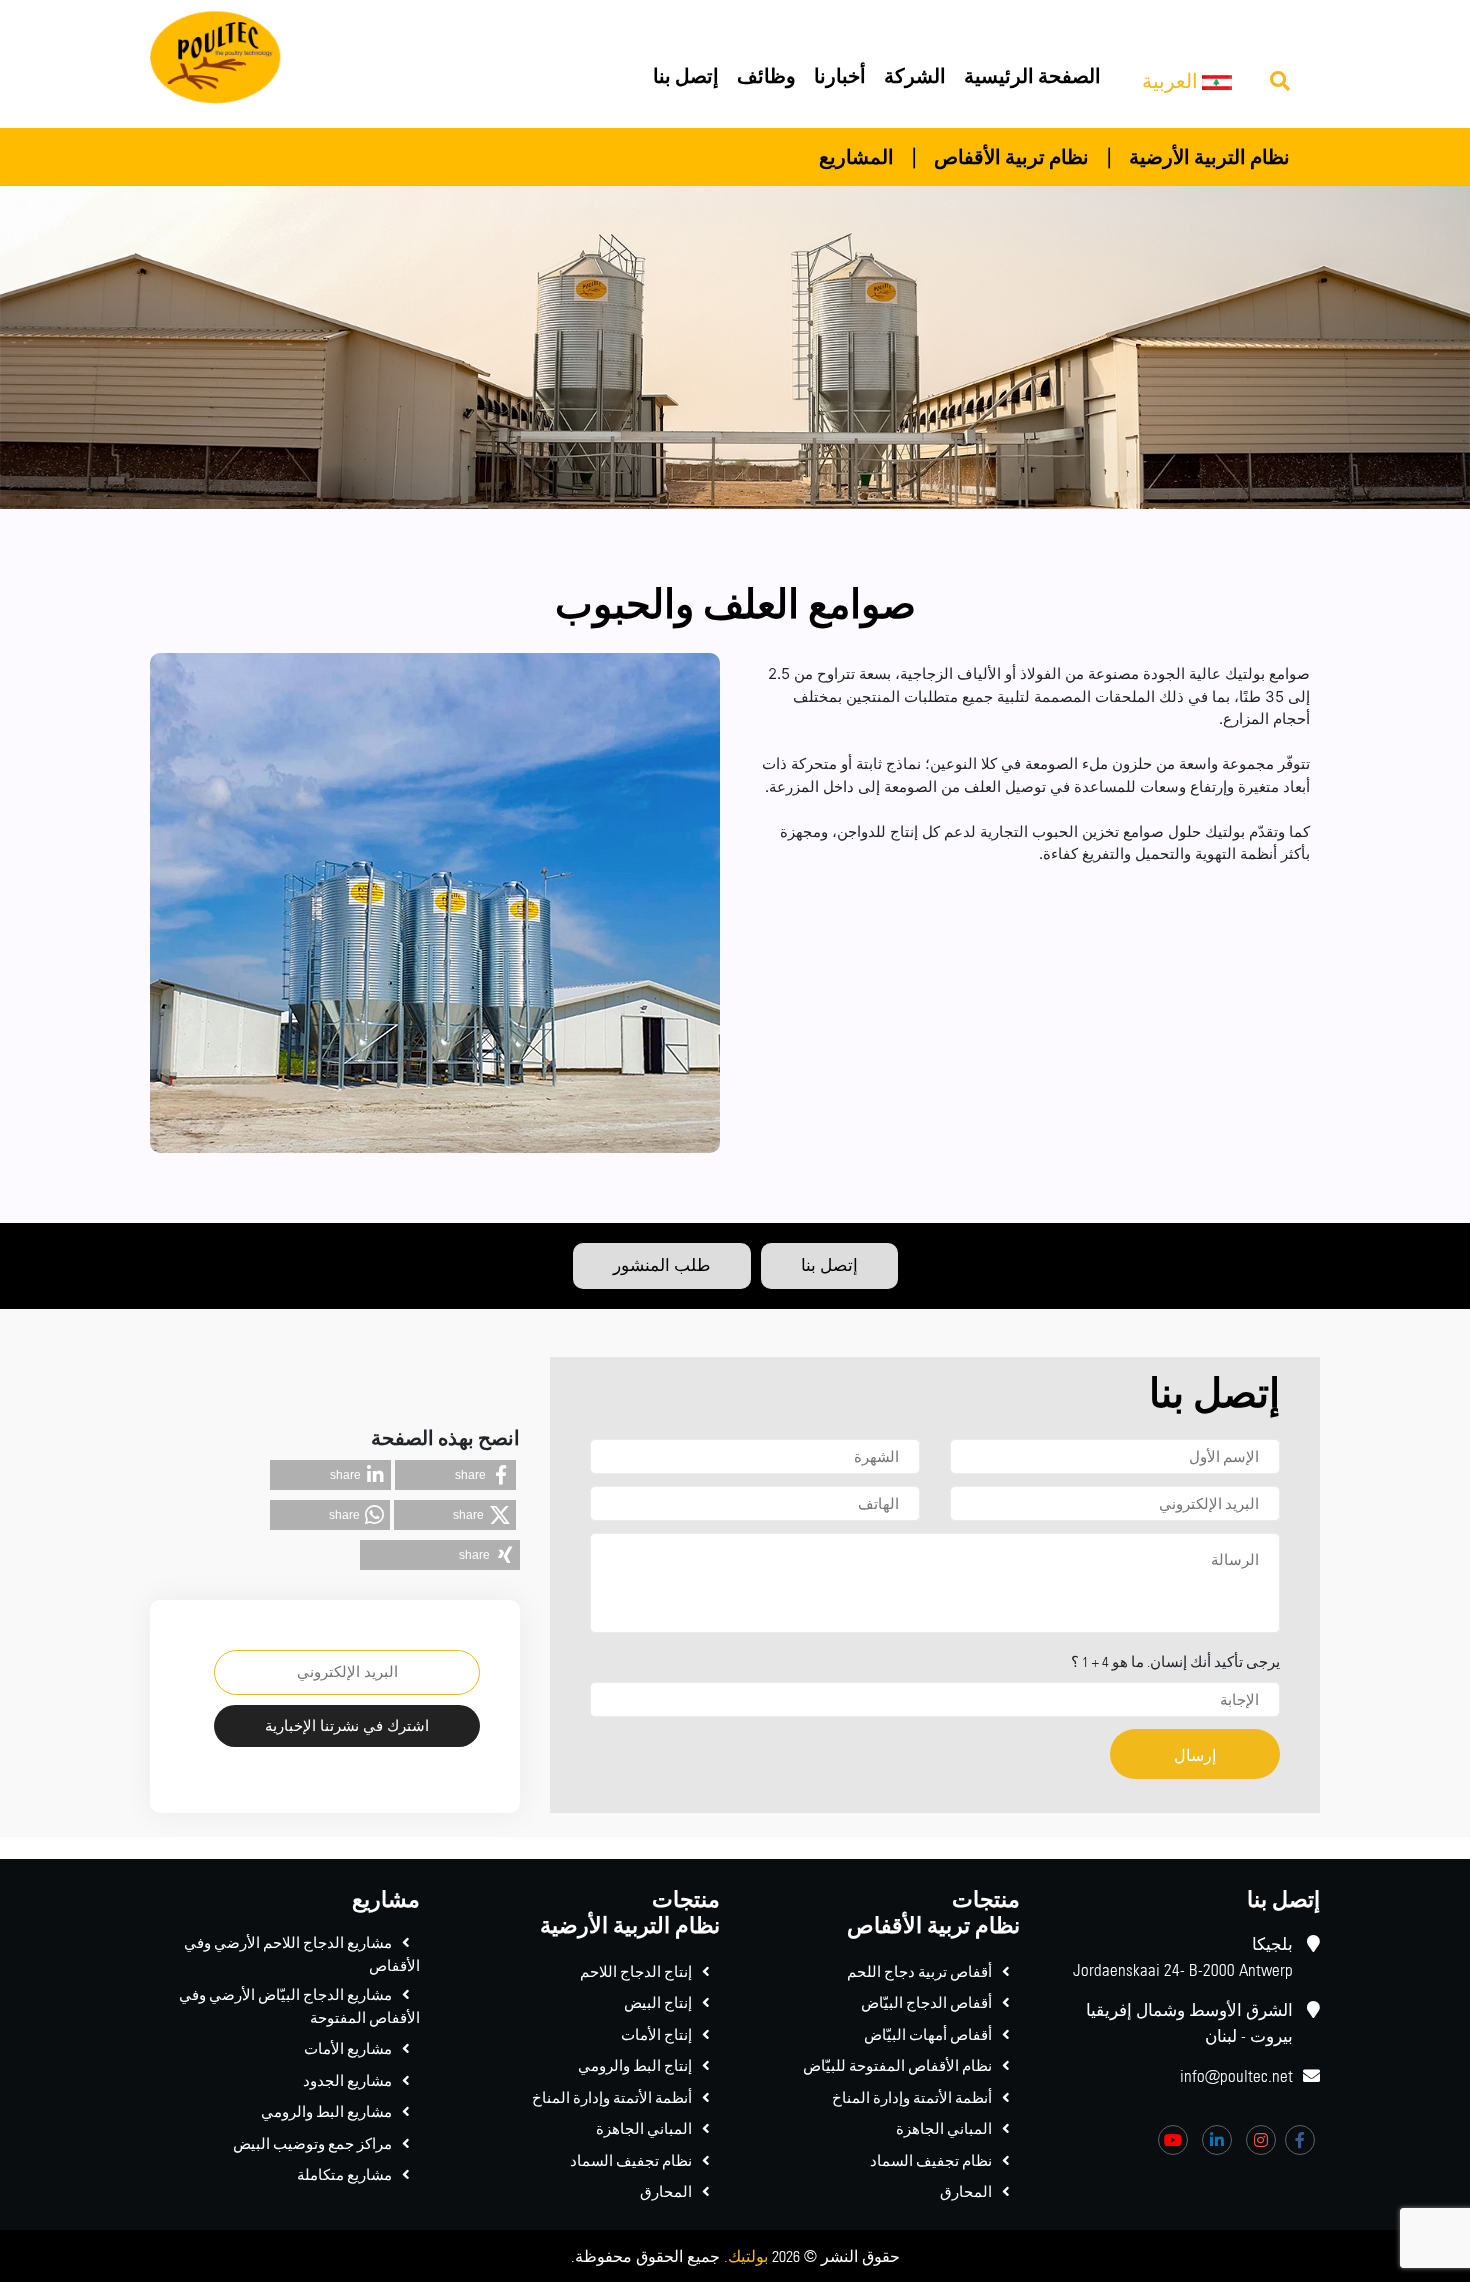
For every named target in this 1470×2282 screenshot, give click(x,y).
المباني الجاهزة (944, 2128)
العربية (1172, 80)
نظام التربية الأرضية (1209, 156)
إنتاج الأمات (656, 2034)
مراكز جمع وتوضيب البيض (312, 2143)
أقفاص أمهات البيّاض (928, 2034)
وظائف (766, 75)
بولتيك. (746, 2256)
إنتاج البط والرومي (635, 2065)
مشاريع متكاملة (344, 2174)
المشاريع (856, 156)
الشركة (915, 75)
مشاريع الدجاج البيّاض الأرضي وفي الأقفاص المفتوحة (299, 2006)
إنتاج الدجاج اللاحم (636, 1971)
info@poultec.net (1236, 2076)
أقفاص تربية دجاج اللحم (919, 1971)
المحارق (966, 2191)
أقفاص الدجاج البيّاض (926, 2002)
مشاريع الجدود (347, 2080)
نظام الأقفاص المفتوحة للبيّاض (897, 2065)
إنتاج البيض (658, 2002)
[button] (455, 1475)
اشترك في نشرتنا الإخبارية (347, 1725)
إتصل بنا (686, 75)
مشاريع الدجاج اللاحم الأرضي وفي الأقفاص (302, 1954)
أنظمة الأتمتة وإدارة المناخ (912, 2097)
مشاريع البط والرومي (326, 2111)
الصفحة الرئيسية (1032, 75)
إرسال (1195, 1755)
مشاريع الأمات (348, 2048)
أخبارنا (840, 75)
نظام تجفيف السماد (931, 2160)
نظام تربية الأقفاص (1011, 156)
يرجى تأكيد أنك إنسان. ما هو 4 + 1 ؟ (1175, 1661)
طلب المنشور (662, 1265)
